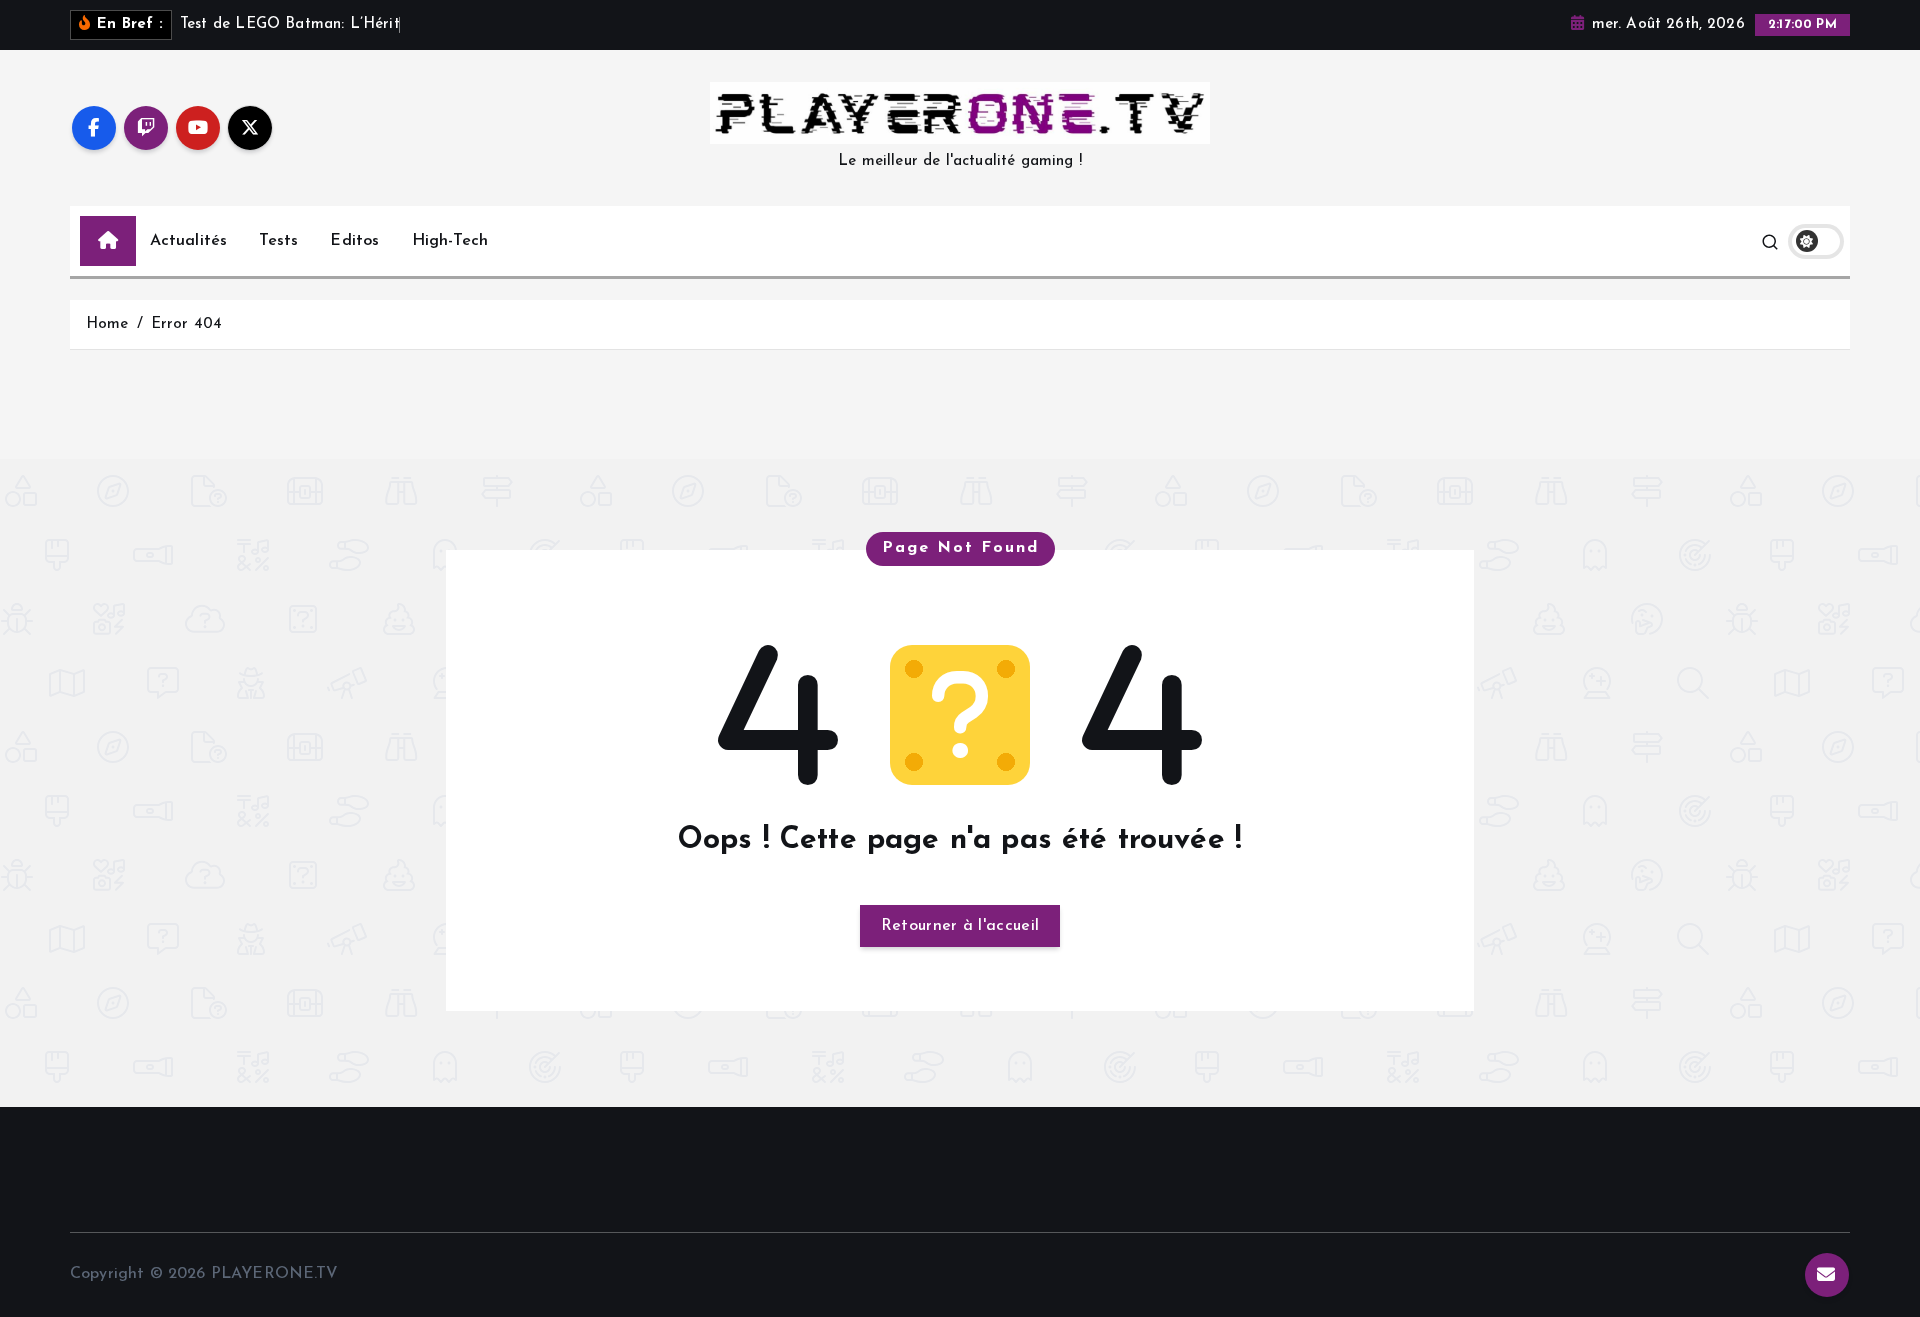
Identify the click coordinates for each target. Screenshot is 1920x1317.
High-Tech (450, 241)
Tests (278, 241)
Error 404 (186, 324)
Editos (354, 241)
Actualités (189, 241)
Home (107, 324)
